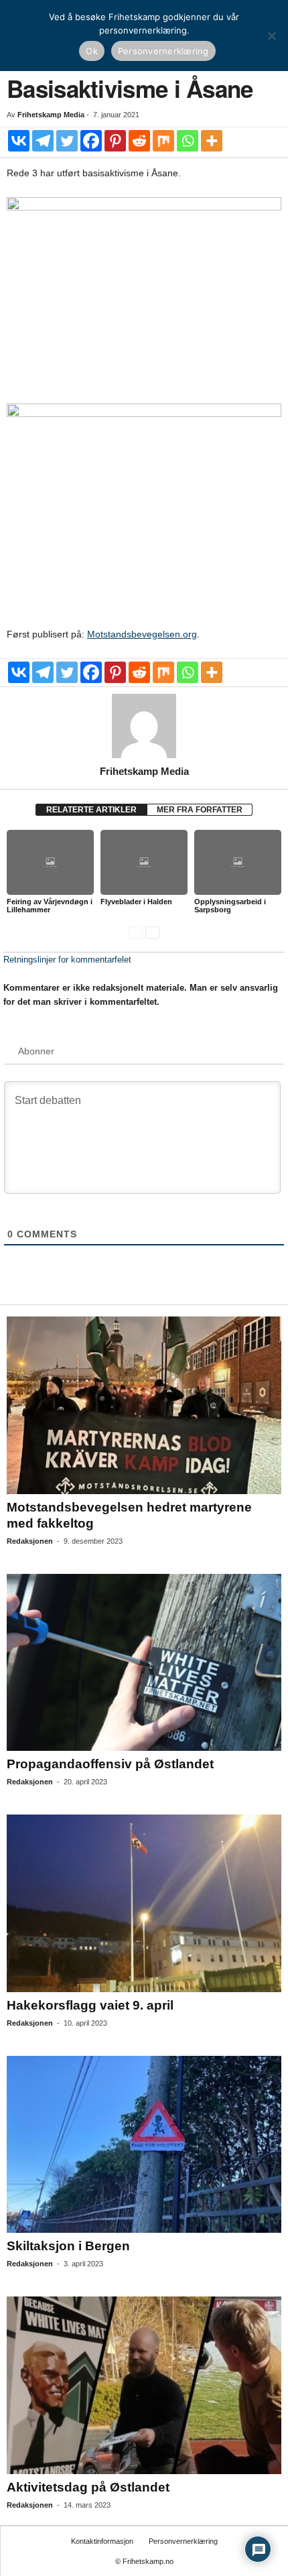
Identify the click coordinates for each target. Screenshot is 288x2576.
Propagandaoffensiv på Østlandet (110, 1764)
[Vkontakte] (19, 141)
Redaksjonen (30, 1541)
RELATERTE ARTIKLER (91, 810)
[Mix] (163, 141)
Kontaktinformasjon (102, 2541)
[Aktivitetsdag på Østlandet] (144, 2385)
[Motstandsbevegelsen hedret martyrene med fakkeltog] (144, 1405)
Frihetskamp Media (51, 115)
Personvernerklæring (183, 2541)
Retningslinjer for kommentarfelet (67, 960)
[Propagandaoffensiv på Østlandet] (144, 1663)
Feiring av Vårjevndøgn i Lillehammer (50, 906)
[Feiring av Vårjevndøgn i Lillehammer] (50, 862)
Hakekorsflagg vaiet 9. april (90, 2005)
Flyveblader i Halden (136, 902)
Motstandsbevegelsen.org (142, 634)
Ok (92, 51)
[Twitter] (67, 141)
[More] (212, 141)
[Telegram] (43, 141)
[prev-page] (136, 932)
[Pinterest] (115, 141)
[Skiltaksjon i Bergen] (144, 2145)
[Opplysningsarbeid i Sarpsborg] (238, 862)
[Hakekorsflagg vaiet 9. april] (144, 1903)
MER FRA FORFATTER (200, 810)
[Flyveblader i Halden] (144, 862)
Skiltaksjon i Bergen (68, 2246)
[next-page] (152, 932)
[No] (271, 36)
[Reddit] (139, 141)
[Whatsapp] (188, 141)
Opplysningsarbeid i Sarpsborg (230, 906)
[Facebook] (91, 141)
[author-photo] (144, 726)
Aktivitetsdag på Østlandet (88, 2487)
